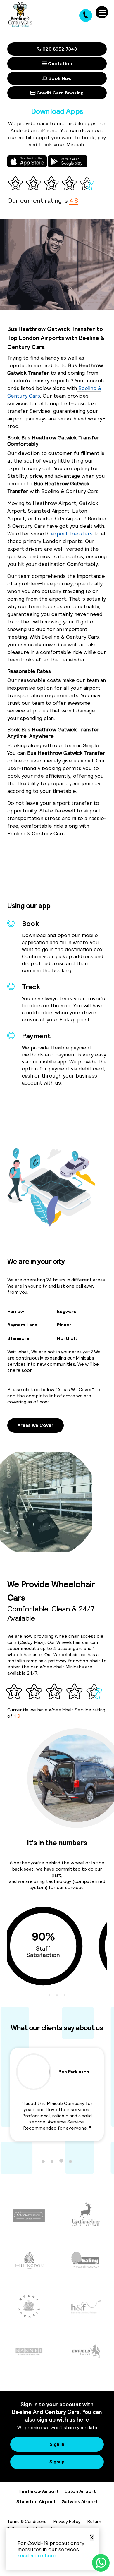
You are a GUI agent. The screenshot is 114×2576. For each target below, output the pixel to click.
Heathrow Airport (39, 2491)
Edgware (67, 1311)
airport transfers (71, 533)
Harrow (16, 1311)
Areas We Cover (36, 1425)
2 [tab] (57, 1995)
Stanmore (18, 1338)
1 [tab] (49, 1995)
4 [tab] (70, 2161)
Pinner (64, 1325)
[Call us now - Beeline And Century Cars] (86, 16)
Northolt (67, 1338)
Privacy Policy (67, 2521)
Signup (57, 2462)
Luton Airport (80, 2491)
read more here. (38, 2555)
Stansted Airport (36, 2501)
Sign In (57, 2444)
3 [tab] (65, 1995)
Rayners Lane (22, 1325)
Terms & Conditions (27, 2521)
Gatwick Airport (80, 2501)
